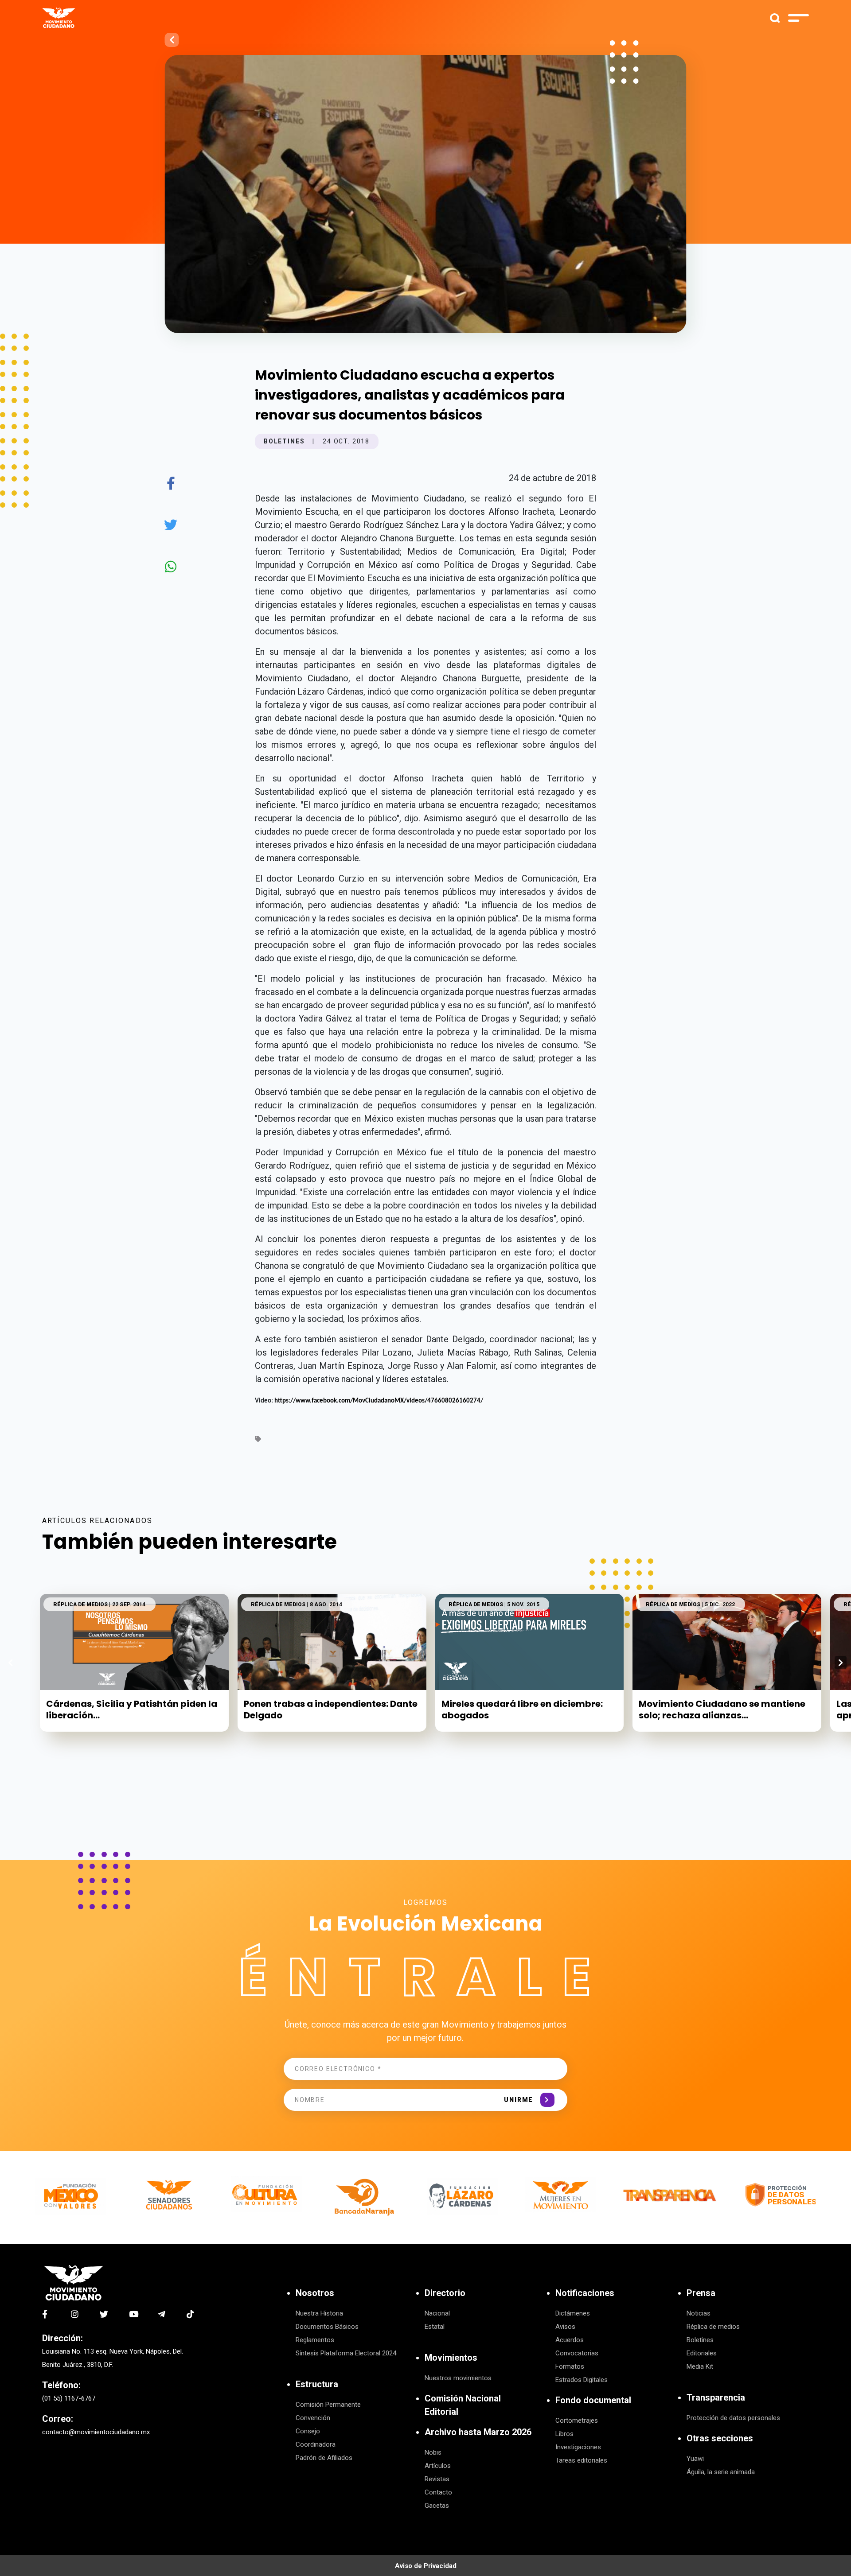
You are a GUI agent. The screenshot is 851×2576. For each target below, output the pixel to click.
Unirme (519, 2100)
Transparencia (716, 2397)
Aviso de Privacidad (426, 2566)
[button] (841, 1663)
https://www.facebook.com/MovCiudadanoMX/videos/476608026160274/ (379, 1401)
